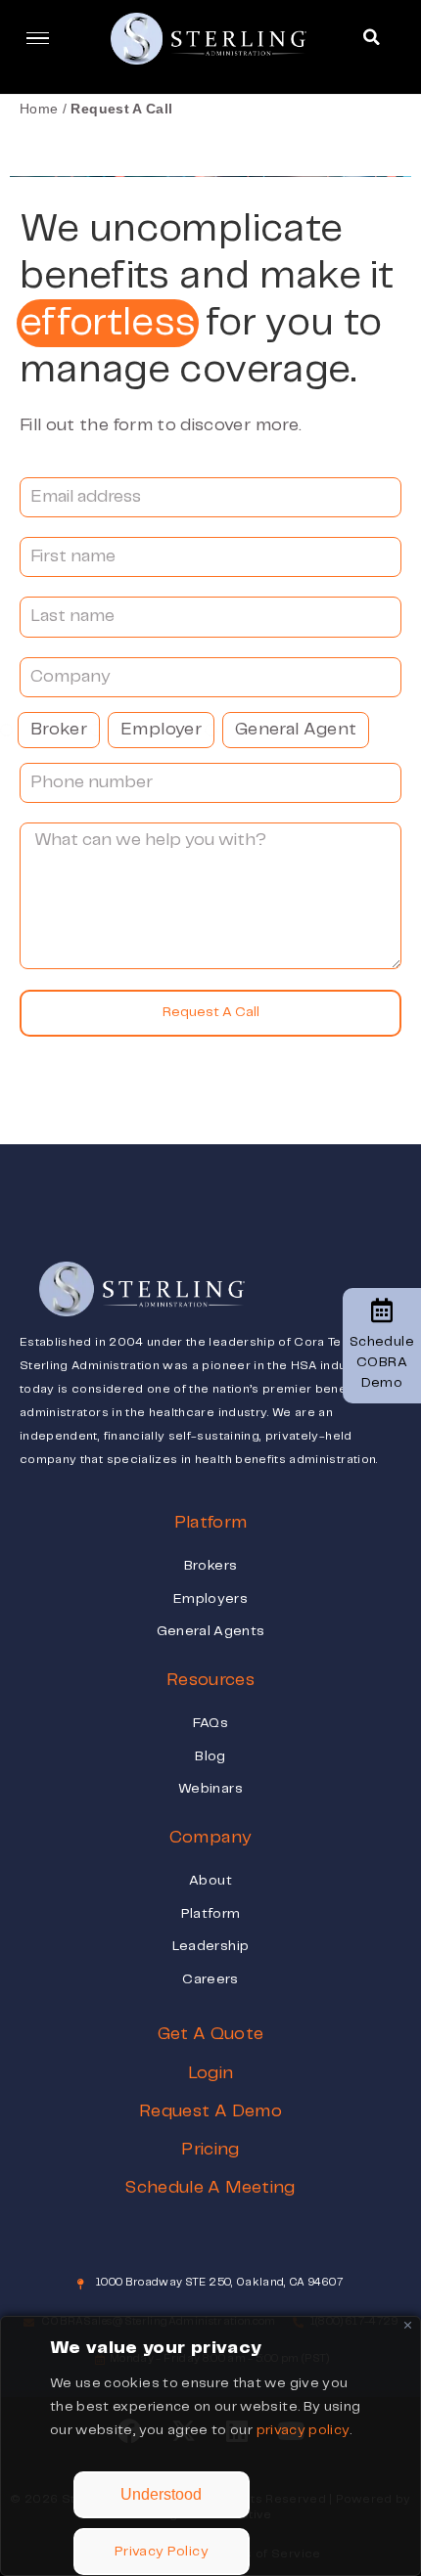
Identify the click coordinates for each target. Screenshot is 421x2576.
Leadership (211, 1946)
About (210, 1881)
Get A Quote (211, 2034)
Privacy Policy (162, 2552)
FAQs (210, 1723)
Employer (161, 730)
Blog (210, 1756)
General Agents (211, 1631)
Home (39, 109)
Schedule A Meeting (210, 2188)
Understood (161, 2494)
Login (211, 2073)
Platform (211, 1914)
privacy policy (304, 2430)
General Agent (296, 730)
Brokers (210, 1566)
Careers (210, 1979)
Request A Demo (210, 2111)
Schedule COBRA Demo (382, 1362)
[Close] (408, 2325)
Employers (210, 1599)
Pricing (210, 2150)
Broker (59, 730)
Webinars (210, 1789)
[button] (371, 37)
